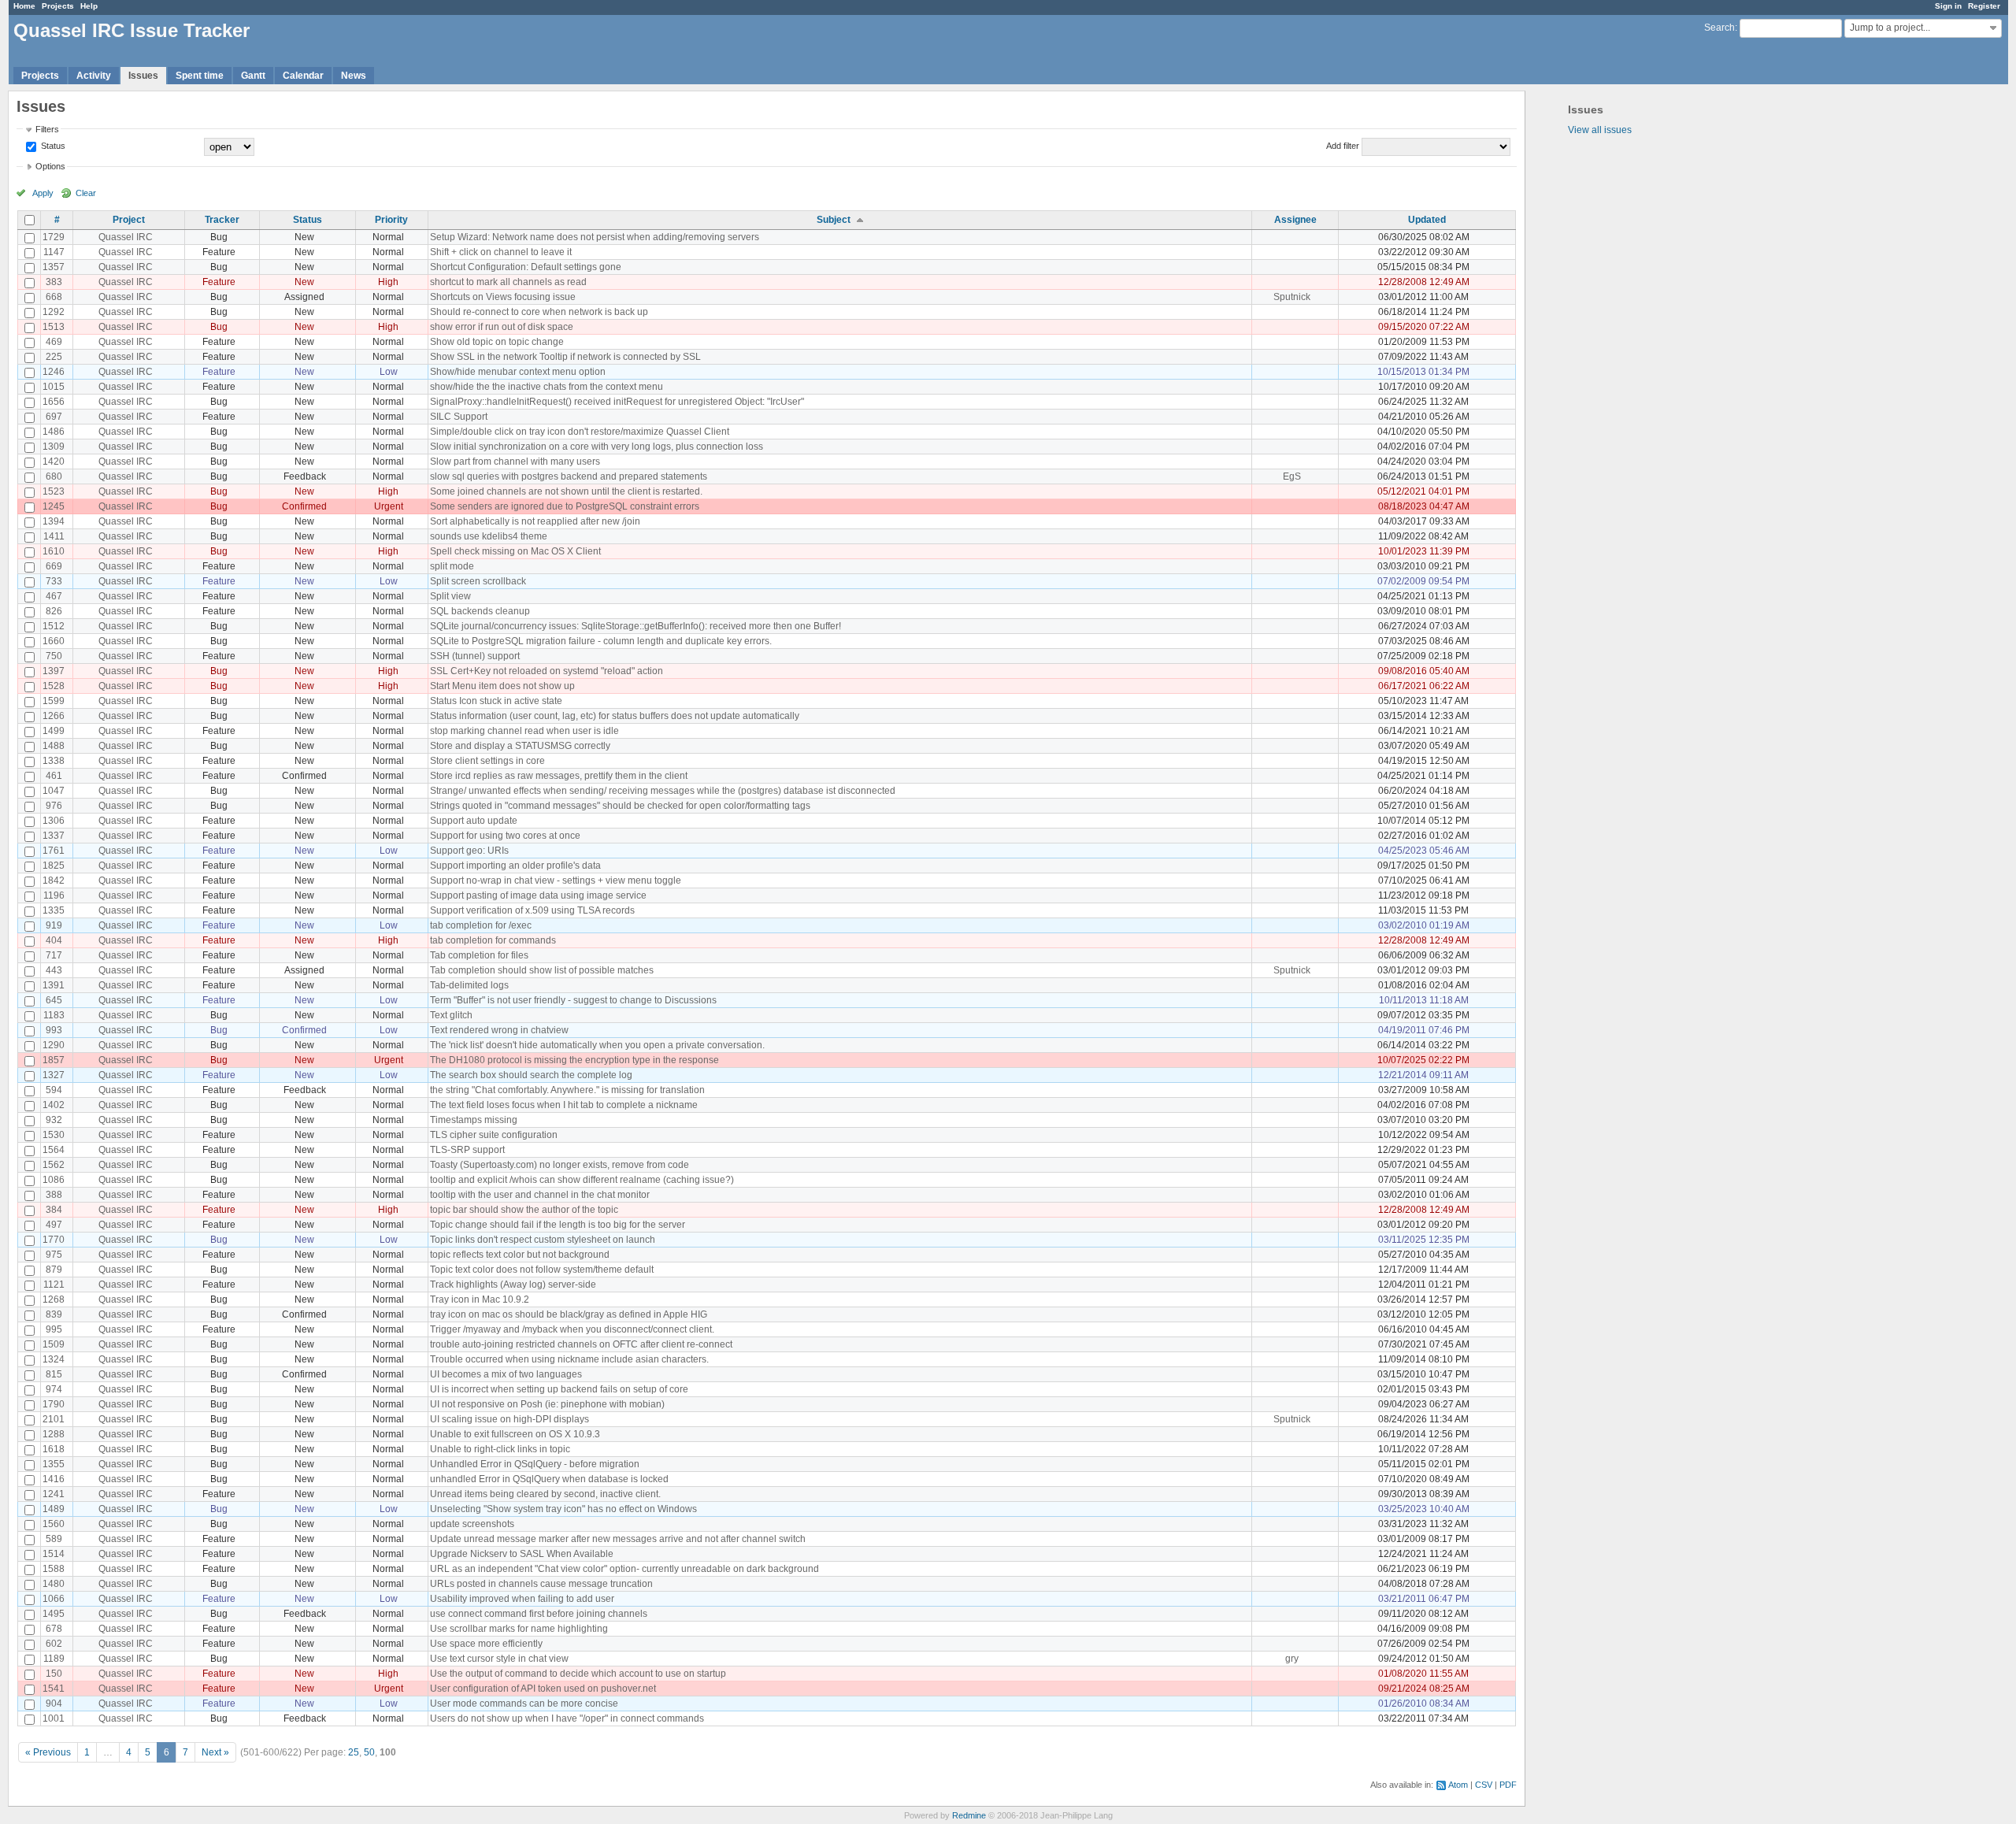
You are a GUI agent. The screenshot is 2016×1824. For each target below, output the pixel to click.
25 (354, 1752)
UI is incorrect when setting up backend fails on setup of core (559, 1389)
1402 (54, 1105)
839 (54, 1314)
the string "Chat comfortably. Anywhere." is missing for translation (567, 1090)
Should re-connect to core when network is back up (539, 312)
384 (54, 1210)
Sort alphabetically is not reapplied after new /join (535, 521)
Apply (43, 193)
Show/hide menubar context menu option (518, 372)
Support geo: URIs (469, 851)
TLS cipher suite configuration (494, 1135)
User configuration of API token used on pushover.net (543, 1689)
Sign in (1948, 6)
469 (54, 342)
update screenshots (472, 1524)
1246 (54, 372)
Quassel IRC (126, 237)
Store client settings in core (487, 761)
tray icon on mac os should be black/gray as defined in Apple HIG (569, 1314)
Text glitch (451, 1015)
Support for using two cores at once (505, 836)
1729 (54, 237)
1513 (54, 327)
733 (54, 581)
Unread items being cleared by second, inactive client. (545, 1494)
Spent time (200, 76)
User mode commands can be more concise (524, 1704)
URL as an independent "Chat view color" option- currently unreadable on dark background (624, 1569)
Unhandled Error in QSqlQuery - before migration (535, 1464)
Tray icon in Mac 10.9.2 (480, 1299)
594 (54, 1090)
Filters (47, 129)
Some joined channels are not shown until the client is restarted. (566, 491)
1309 (54, 447)
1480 (54, 1584)
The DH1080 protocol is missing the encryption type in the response (574, 1060)
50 (369, 1752)
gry (1292, 1659)
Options (50, 166)
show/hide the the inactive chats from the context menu (547, 387)
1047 (54, 791)
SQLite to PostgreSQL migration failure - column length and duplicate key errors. (601, 641)
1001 (54, 1718)
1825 (54, 866)
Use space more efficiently (486, 1644)
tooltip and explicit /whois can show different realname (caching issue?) (582, 1180)
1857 (54, 1060)
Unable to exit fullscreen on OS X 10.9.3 (515, 1434)
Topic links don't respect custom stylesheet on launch (543, 1240)
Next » (215, 1752)
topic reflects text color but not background (520, 1255)
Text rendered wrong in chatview (499, 1030)
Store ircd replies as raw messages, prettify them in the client (559, 776)
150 (54, 1674)
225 (54, 357)
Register (1984, 6)
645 (54, 1000)
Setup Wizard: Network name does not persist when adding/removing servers (595, 237)
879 (54, 1270)
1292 (54, 312)
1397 (54, 671)
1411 (54, 536)
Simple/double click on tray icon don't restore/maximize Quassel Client (580, 432)
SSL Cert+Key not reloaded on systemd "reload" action (547, 671)
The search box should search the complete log (531, 1075)
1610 (54, 551)
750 (54, 656)
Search (1720, 28)
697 (54, 417)
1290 (54, 1045)
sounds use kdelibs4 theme (489, 536)
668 (54, 297)
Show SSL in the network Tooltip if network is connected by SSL (565, 357)
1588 (54, 1569)
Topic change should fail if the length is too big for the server (558, 1225)
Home (24, 6)
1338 (54, 761)
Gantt (253, 76)
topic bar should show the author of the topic (524, 1210)
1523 (54, 491)
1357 (54, 267)
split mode (452, 566)
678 (54, 1629)
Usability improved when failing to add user (522, 1599)
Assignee (1295, 220)
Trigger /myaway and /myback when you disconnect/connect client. (572, 1329)
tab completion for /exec (481, 925)
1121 (54, 1285)
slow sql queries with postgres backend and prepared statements (569, 476)
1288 (54, 1434)
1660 (54, 641)
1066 (54, 1599)
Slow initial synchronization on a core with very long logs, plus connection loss (597, 447)
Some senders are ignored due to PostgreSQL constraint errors (565, 506)
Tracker (222, 220)
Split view (450, 596)
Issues (143, 76)
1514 (54, 1554)
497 (54, 1225)
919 (54, 925)
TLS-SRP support (467, 1150)
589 (54, 1539)
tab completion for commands (493, 940)
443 (54, 970)
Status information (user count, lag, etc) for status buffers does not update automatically (615, 716)
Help (89, 6)
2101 (54, 1419)
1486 (54, 432)
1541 (54, 1689)
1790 (54, 1404)
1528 (54, 686)
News (354, 76)
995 (54, 1329)
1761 (54, 851)
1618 (54, 1449)
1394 (54, 521)
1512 (54, 626)
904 (54, 1704)
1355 (54, 1464)
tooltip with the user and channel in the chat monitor (540, 1195)
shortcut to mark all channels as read (508, 282)
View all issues (1600, 130)
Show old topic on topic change (497, 342)
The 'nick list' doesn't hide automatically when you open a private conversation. (597, 1045)
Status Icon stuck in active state (496, 701)
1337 (54, 836)
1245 (54, 506)
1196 (54, 895)
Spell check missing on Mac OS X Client (515, 551)
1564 (54, 1150)
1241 (54, 1494)
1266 (54, 716)
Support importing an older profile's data (515, 866)
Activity (94, 76)
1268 (54, 1299)
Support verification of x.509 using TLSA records (532, 910)
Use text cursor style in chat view (499, 1659)
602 (54, 1644)
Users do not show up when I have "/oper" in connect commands (567, 1718)
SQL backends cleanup (480, 611)
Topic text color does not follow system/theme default (542, 1270)
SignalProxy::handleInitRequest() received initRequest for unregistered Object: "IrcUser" (617, 402)
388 (54, 1195)
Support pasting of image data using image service (538, 895)
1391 (54, 985)
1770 (54, 1240)
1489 (54, 1509)
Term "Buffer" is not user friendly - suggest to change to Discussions (573, 1000)
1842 (54, 880)
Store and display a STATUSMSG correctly (520, 746)
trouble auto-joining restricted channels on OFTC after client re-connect (581, 1344)
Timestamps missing (474, 1120)
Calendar (303, 76)
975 (54, 1255)
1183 (54, 1015)
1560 (54, 1524)
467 (54, 596)
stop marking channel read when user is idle (524, 731)
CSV (1484, 1785)
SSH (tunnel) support (475, 656)
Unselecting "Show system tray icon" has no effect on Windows (563, 1509)
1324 (54, 1359)
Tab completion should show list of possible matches (542, 970)
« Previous (48, 1752)
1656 (54, 402)
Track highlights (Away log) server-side (513, 1285)
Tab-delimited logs (469, 985)
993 (54, 1030)
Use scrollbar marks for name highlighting (519, 1629)
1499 (54, 731)
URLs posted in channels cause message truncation (541, 1584)
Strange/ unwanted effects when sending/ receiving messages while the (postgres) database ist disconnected (663, 791)
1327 (54, 1075)
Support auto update (474, 821)
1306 (54, 821)
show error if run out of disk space (502, 327)
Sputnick (1292, 297)
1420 (54, 462)
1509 (54, 1344)
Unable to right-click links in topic (500, 1449)
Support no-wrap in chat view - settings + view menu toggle (556, 880)
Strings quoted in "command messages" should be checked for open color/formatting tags (620, 806)
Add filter (1343, 146)
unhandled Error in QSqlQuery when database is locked (549, 1479)
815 (54, 1374)
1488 (54, 746)
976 (54, 806)
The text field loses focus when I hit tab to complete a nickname (564, 1105)
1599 (54, 701)
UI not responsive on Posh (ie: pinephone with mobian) (547, 1404)
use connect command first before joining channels (539, 1614)
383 (54, 282)
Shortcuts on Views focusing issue (503, 297)
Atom (1458, 1785)
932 (54, 1120)
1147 (54, 252)
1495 (54, 1614)
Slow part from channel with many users (515, 462)
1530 (54, 1135)
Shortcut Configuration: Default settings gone (526, 267)
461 (54, 776)
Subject (834, 220)
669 (54, 566)
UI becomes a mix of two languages (506, 1374)
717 (54, 955)
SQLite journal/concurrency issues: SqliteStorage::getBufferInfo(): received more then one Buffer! (636, 626)
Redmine (969, 1815)
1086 (54, 1180)
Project (129, 220)
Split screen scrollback (478, 581)
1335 (54, 910)
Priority (391, 220)
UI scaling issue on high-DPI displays (510, 1419)
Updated (1427, 220)
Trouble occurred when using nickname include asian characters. (569, 1359)
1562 (54, 1165)
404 (54, 940)
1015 (54, 387)
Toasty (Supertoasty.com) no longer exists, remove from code (560, 1165)
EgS (1292, 476)
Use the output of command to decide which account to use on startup (578, 1674)
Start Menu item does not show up (502, 686)
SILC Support (459, 417)
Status (52, 146)
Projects (58, 6)
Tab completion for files (479, 955)
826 (54, 611)
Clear (86, 193)
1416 (54, 1479)
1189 (54, 1659)
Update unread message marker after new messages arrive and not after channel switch (618, 1539)
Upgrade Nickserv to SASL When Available (522, 1554)
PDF (1508, 1785)
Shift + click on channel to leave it (501, 252)
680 (54, 476)
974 (54, 1389)
